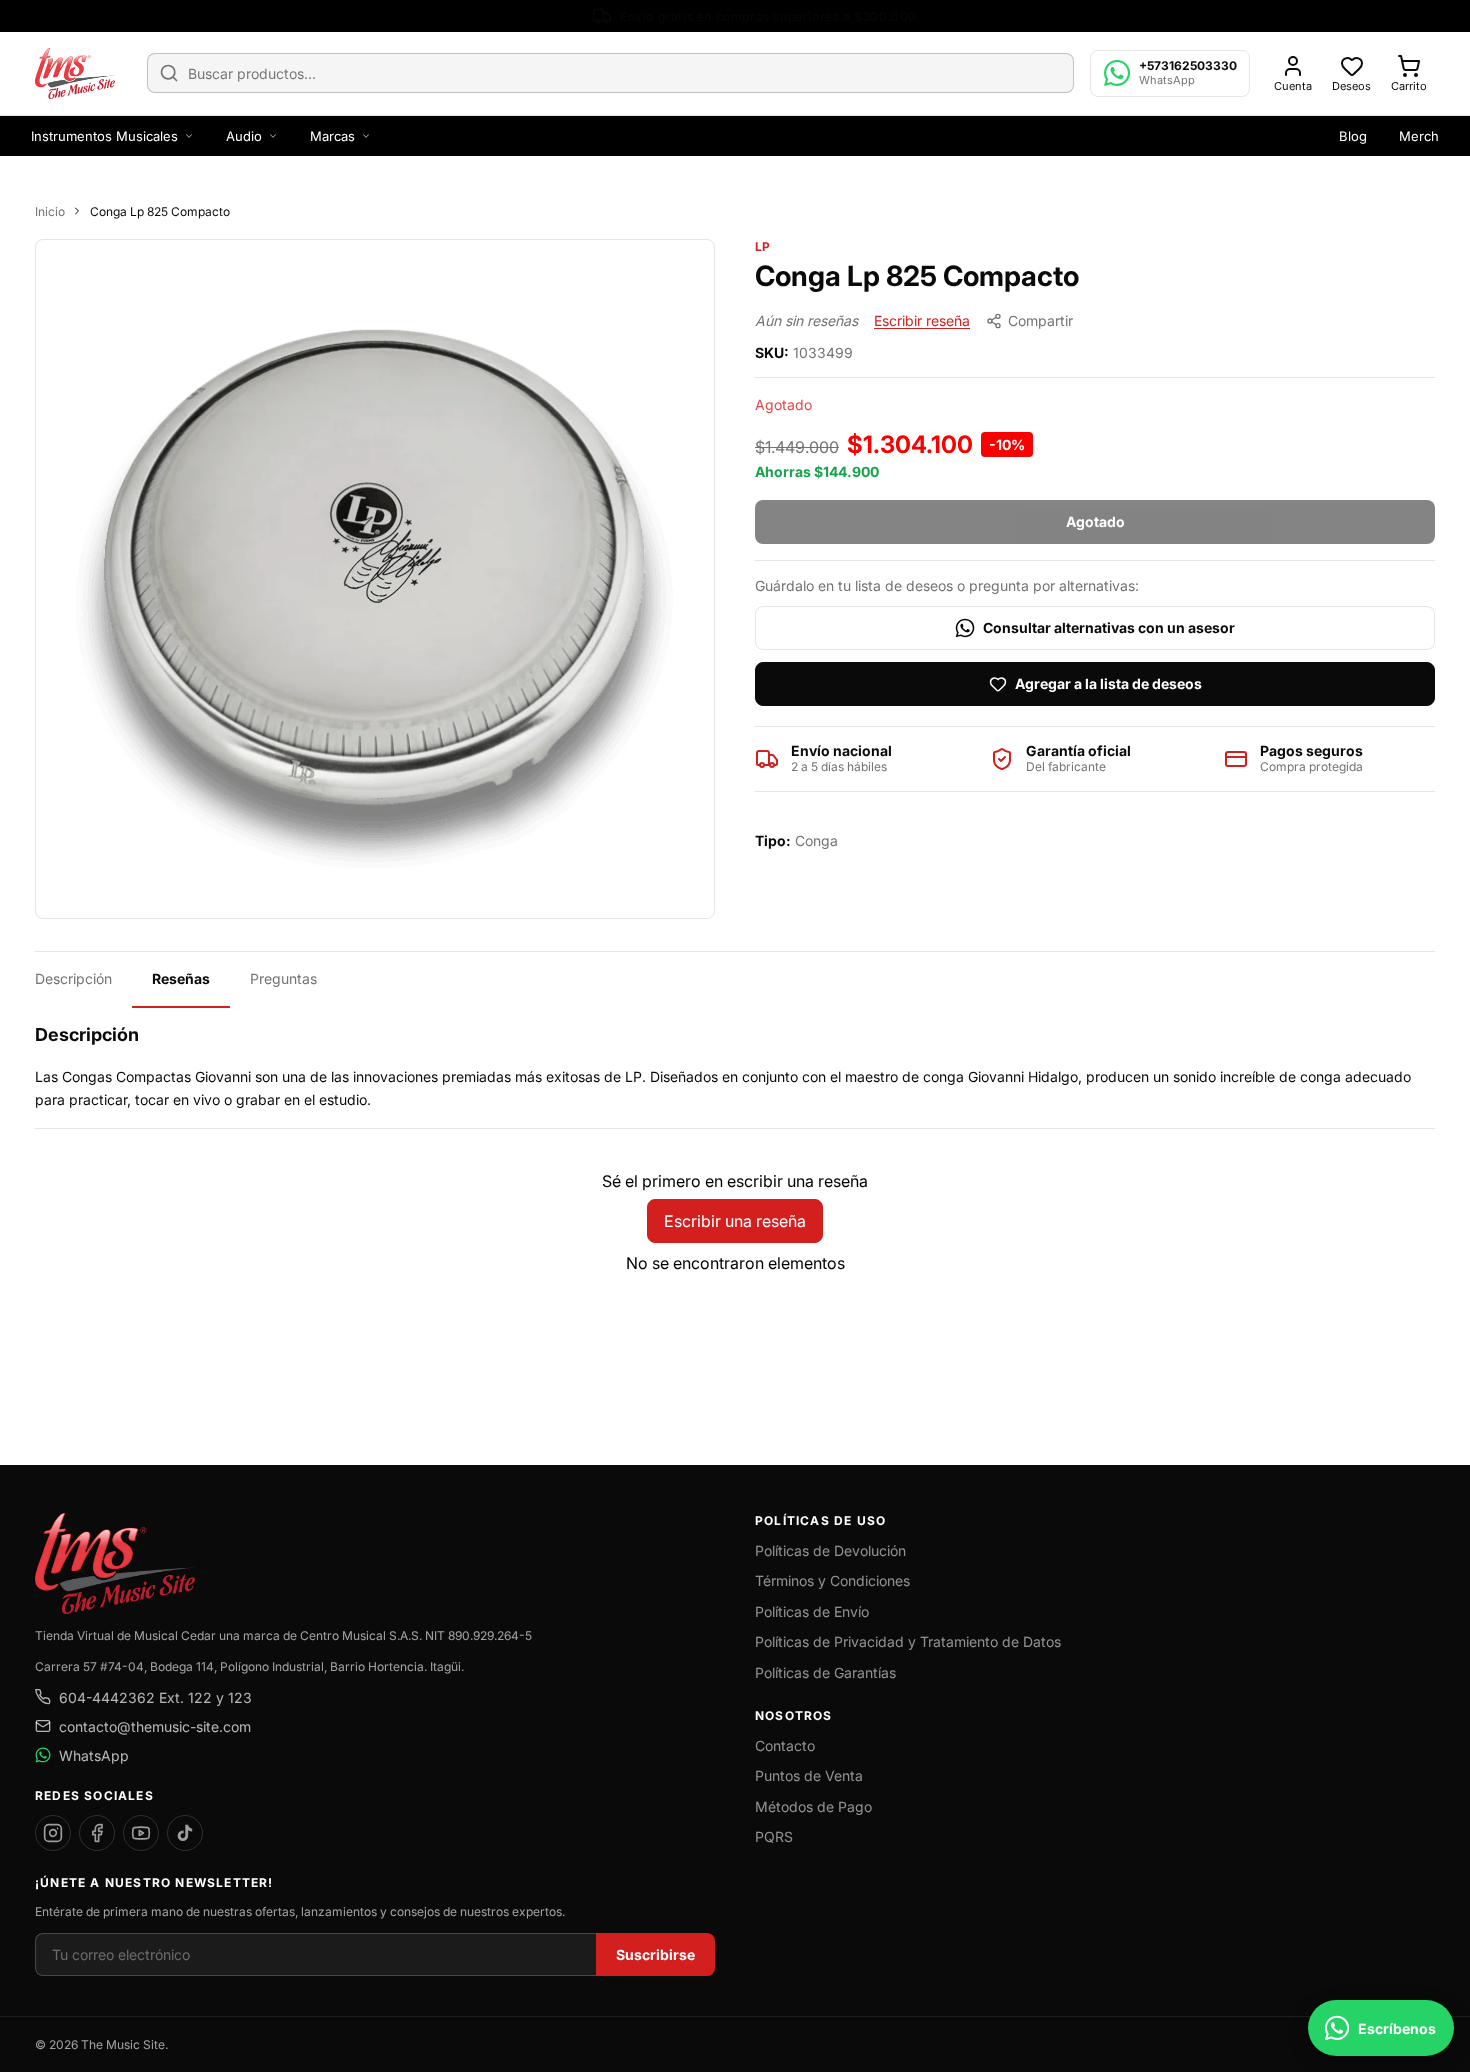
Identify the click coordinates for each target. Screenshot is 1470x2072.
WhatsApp (94, 1755)
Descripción (73, 978)
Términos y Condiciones (832, 1580)
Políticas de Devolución (830, 1550)
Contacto (785, 1745)
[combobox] (610, 73)
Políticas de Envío (812, 1611)
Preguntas (283, 978)
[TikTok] (185, 1833)
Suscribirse (655, 1954)
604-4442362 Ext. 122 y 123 (155, 1697)
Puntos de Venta (809, 1775)
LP (763, 246)
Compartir (1040, 320)
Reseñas (181, 978)
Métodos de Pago (813, 1806)
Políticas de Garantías (825, 1672)
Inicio (50, 211)
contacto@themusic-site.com (155, 1726)
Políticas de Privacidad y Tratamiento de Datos (908, 1641)
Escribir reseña (922, 320)
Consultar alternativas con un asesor (1109, 627)
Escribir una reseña (735, 1221)
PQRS (774, 1836)
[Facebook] (97, 1833)
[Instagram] (53, 1833)
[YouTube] (141, 1833)
